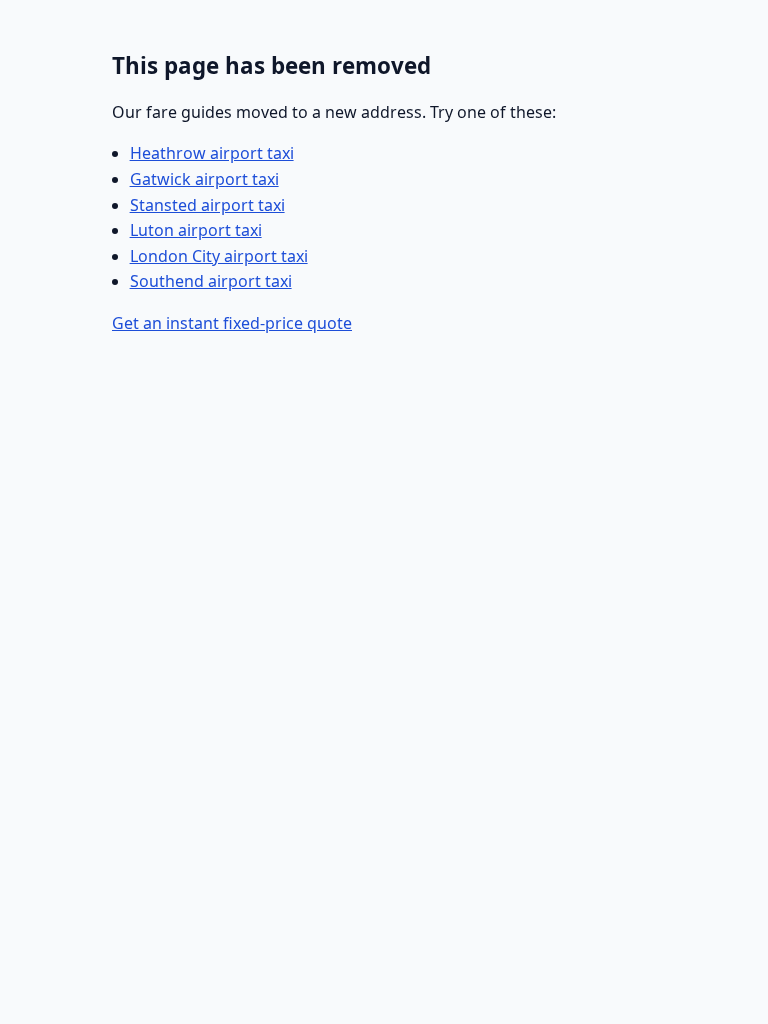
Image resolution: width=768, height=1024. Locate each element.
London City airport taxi (219, 256)
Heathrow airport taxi (212, 153)
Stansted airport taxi (207, 205)
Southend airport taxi (211, 281)
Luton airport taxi (196, 230)
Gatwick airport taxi (204, 179)
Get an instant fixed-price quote (232, 323)
